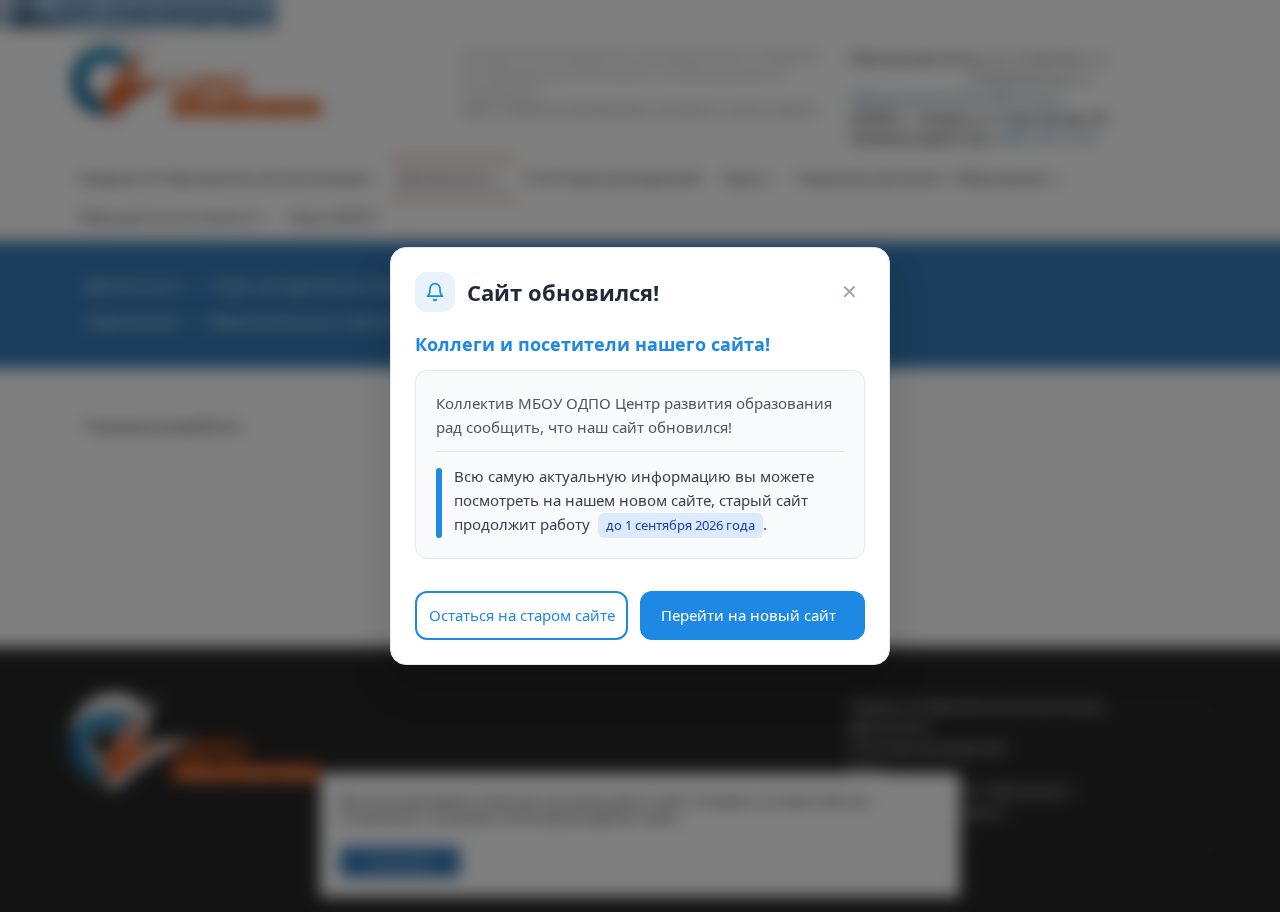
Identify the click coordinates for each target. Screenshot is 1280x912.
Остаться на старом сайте (522, 615)
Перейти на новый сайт (748, 615)
